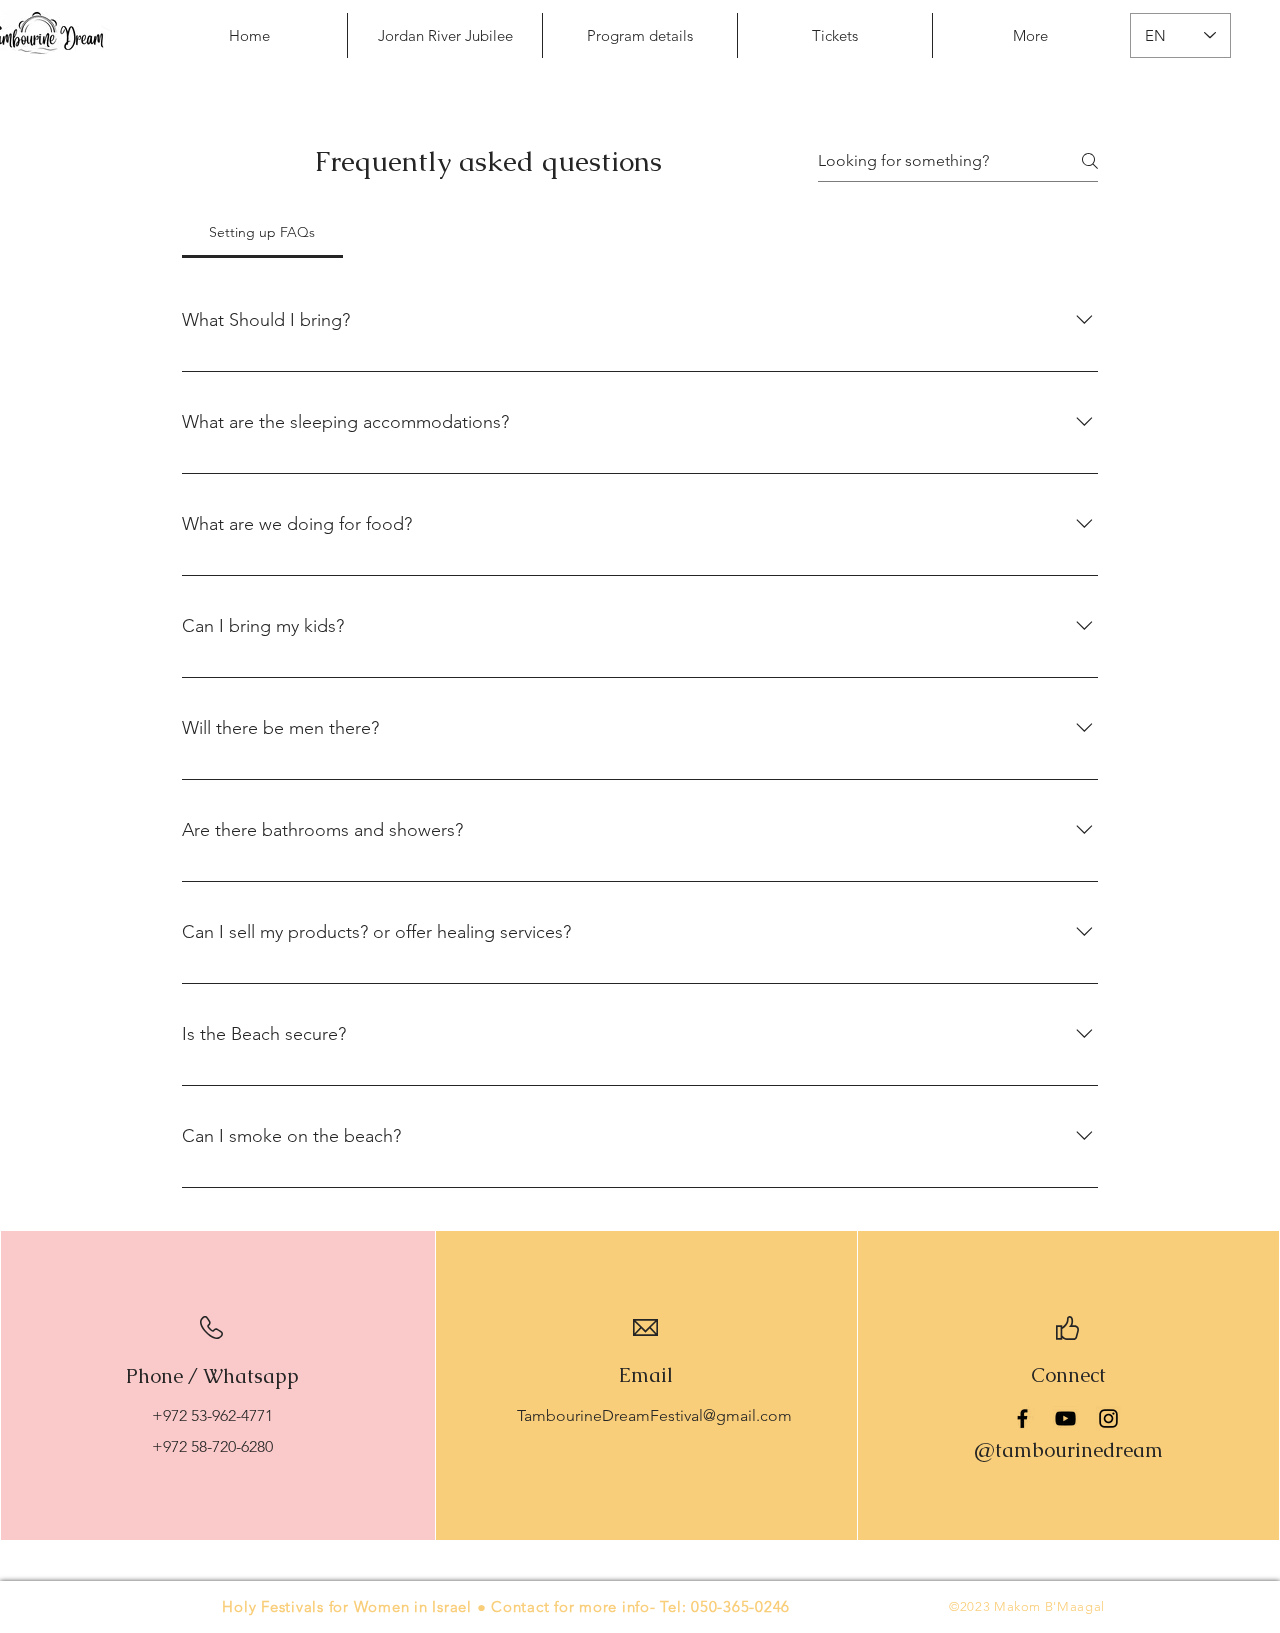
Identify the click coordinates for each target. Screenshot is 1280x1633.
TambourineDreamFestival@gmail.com (654, 1415)
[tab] (262, 232)
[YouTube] (1065, 1418)
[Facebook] (1022, 1418)
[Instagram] (1108, 1418)
